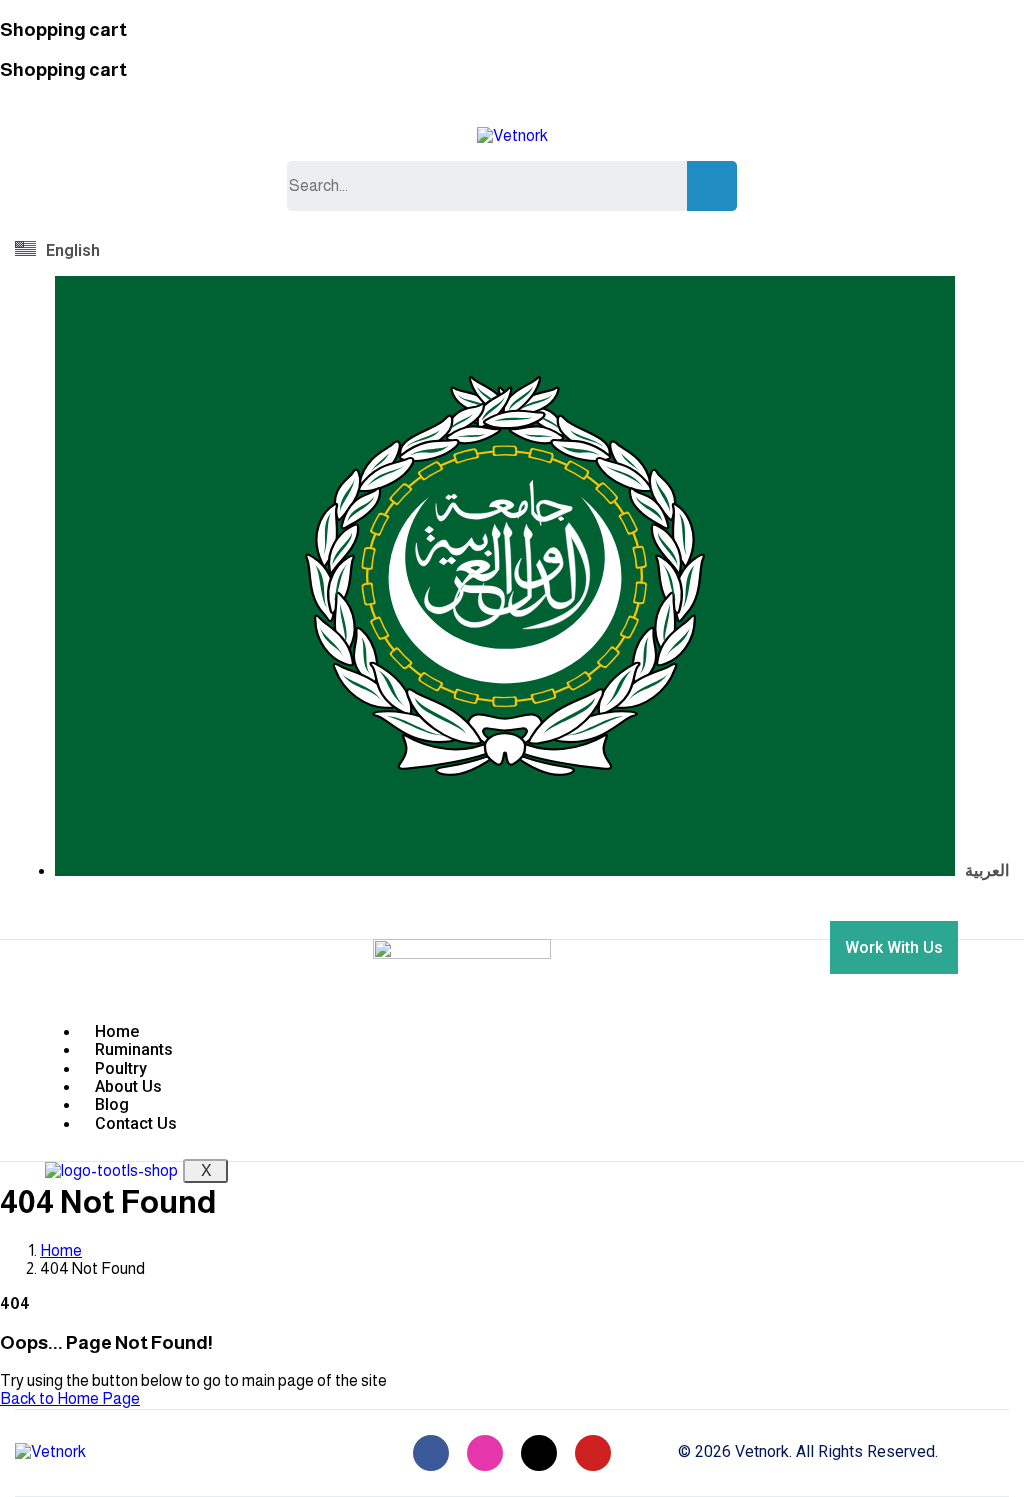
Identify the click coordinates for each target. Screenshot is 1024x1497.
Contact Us (136, 1123)
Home (61, 1250)
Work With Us (894, 947)
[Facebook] (431, 1453)
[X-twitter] (539, 1453)
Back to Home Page (70, 1398)
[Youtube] (593, 1453)
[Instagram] (485, 1453)
